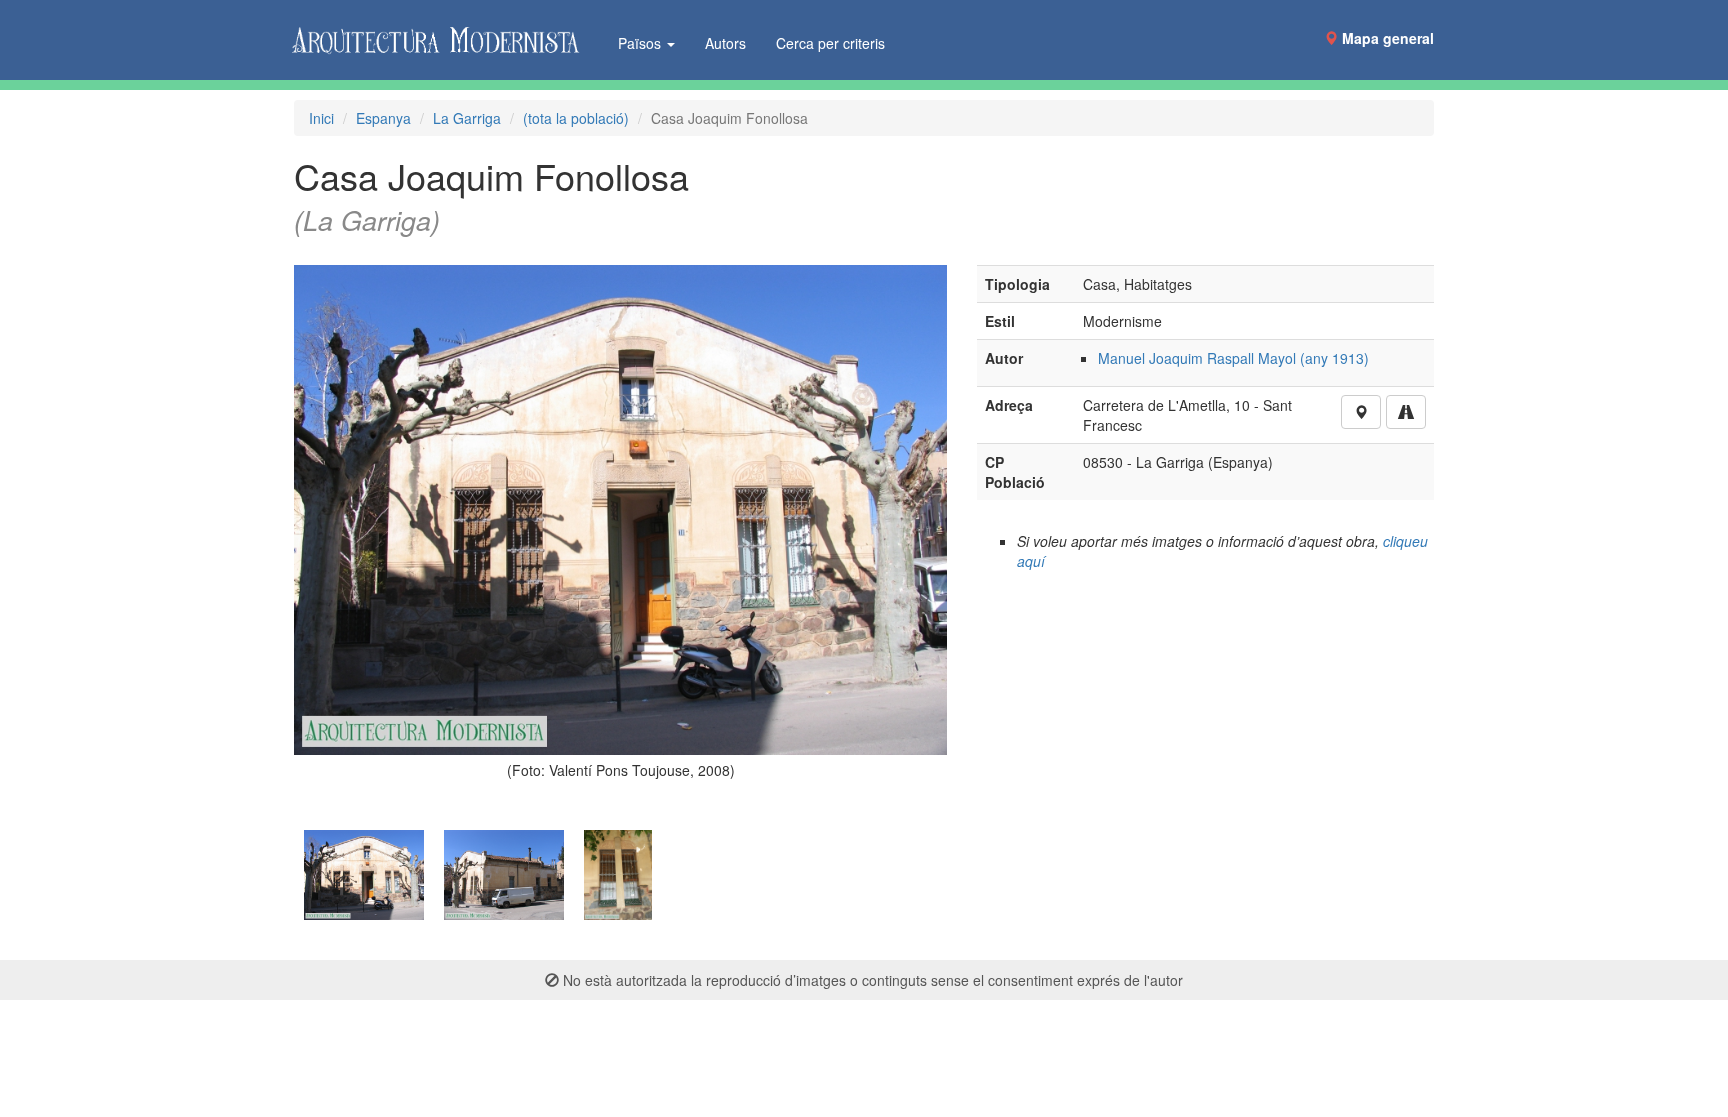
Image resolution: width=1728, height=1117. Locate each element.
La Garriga (467, 118)
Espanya (383, 118)
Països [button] (641, 43)
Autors (725, 43)
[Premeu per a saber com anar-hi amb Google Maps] (1406, 412)
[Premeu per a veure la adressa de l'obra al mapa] (1361, 412)
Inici (321, 118)
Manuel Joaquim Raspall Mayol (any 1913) (1233, 358)
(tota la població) (576, 118)
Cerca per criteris (830, 43)
